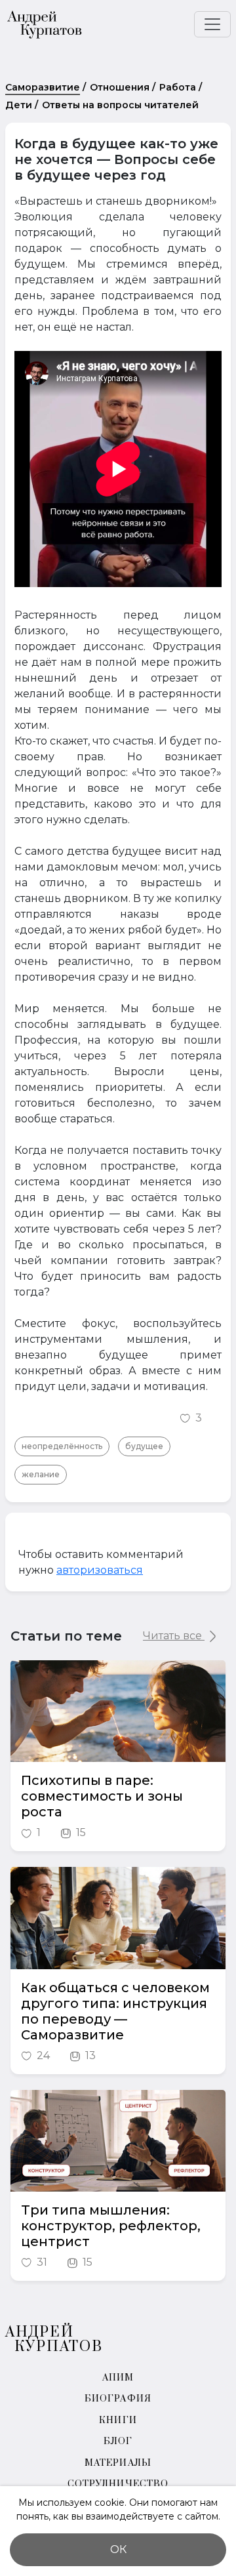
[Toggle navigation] (212, 24)
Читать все (174, 1636)
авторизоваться (100, 1570)
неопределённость (62, 1446)
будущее (144, 1446)
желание (41, 1474)
